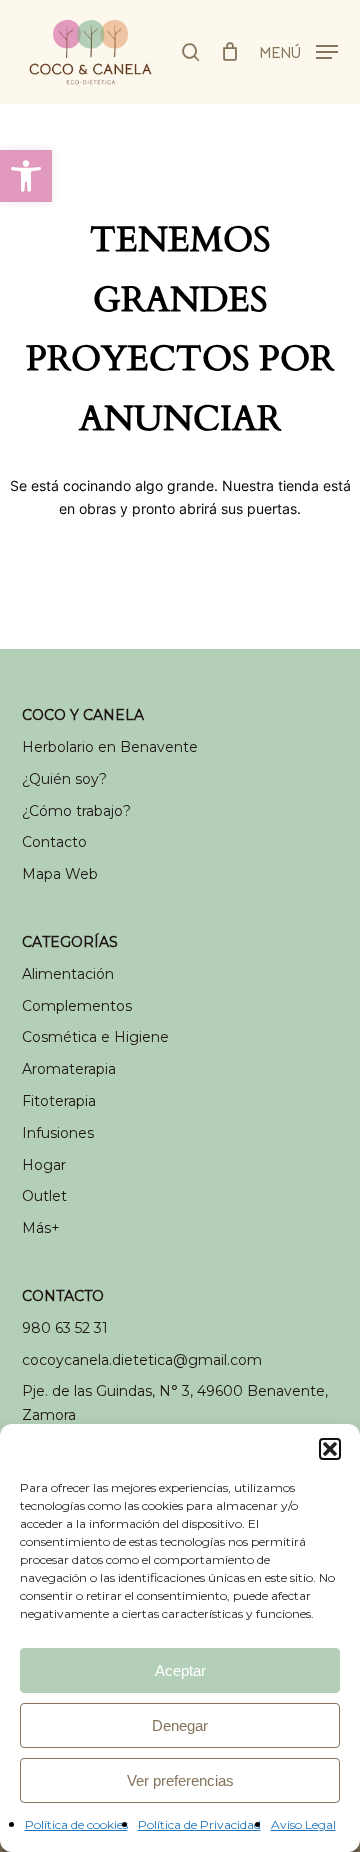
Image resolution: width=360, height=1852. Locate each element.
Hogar (44, 1165)
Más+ (41, 1228)
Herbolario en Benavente (110, 747)
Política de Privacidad (199, 1824)
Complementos (77, 1006)
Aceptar (180, 1670)
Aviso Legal (303, 1824)
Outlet (44, 1196)
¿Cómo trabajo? (76, 811)
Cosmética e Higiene (95, 1037)
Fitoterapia (59, 1101)
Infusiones (58, 1133)
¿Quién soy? (64, 779)
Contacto (54, 842)
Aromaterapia (69, 1069)
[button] (26, 176)
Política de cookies (76, 1824)
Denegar (180, 1725)
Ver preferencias (180, 1780)
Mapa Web (60, 874)
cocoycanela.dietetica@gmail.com (142, 1360)
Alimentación (68, 974)
